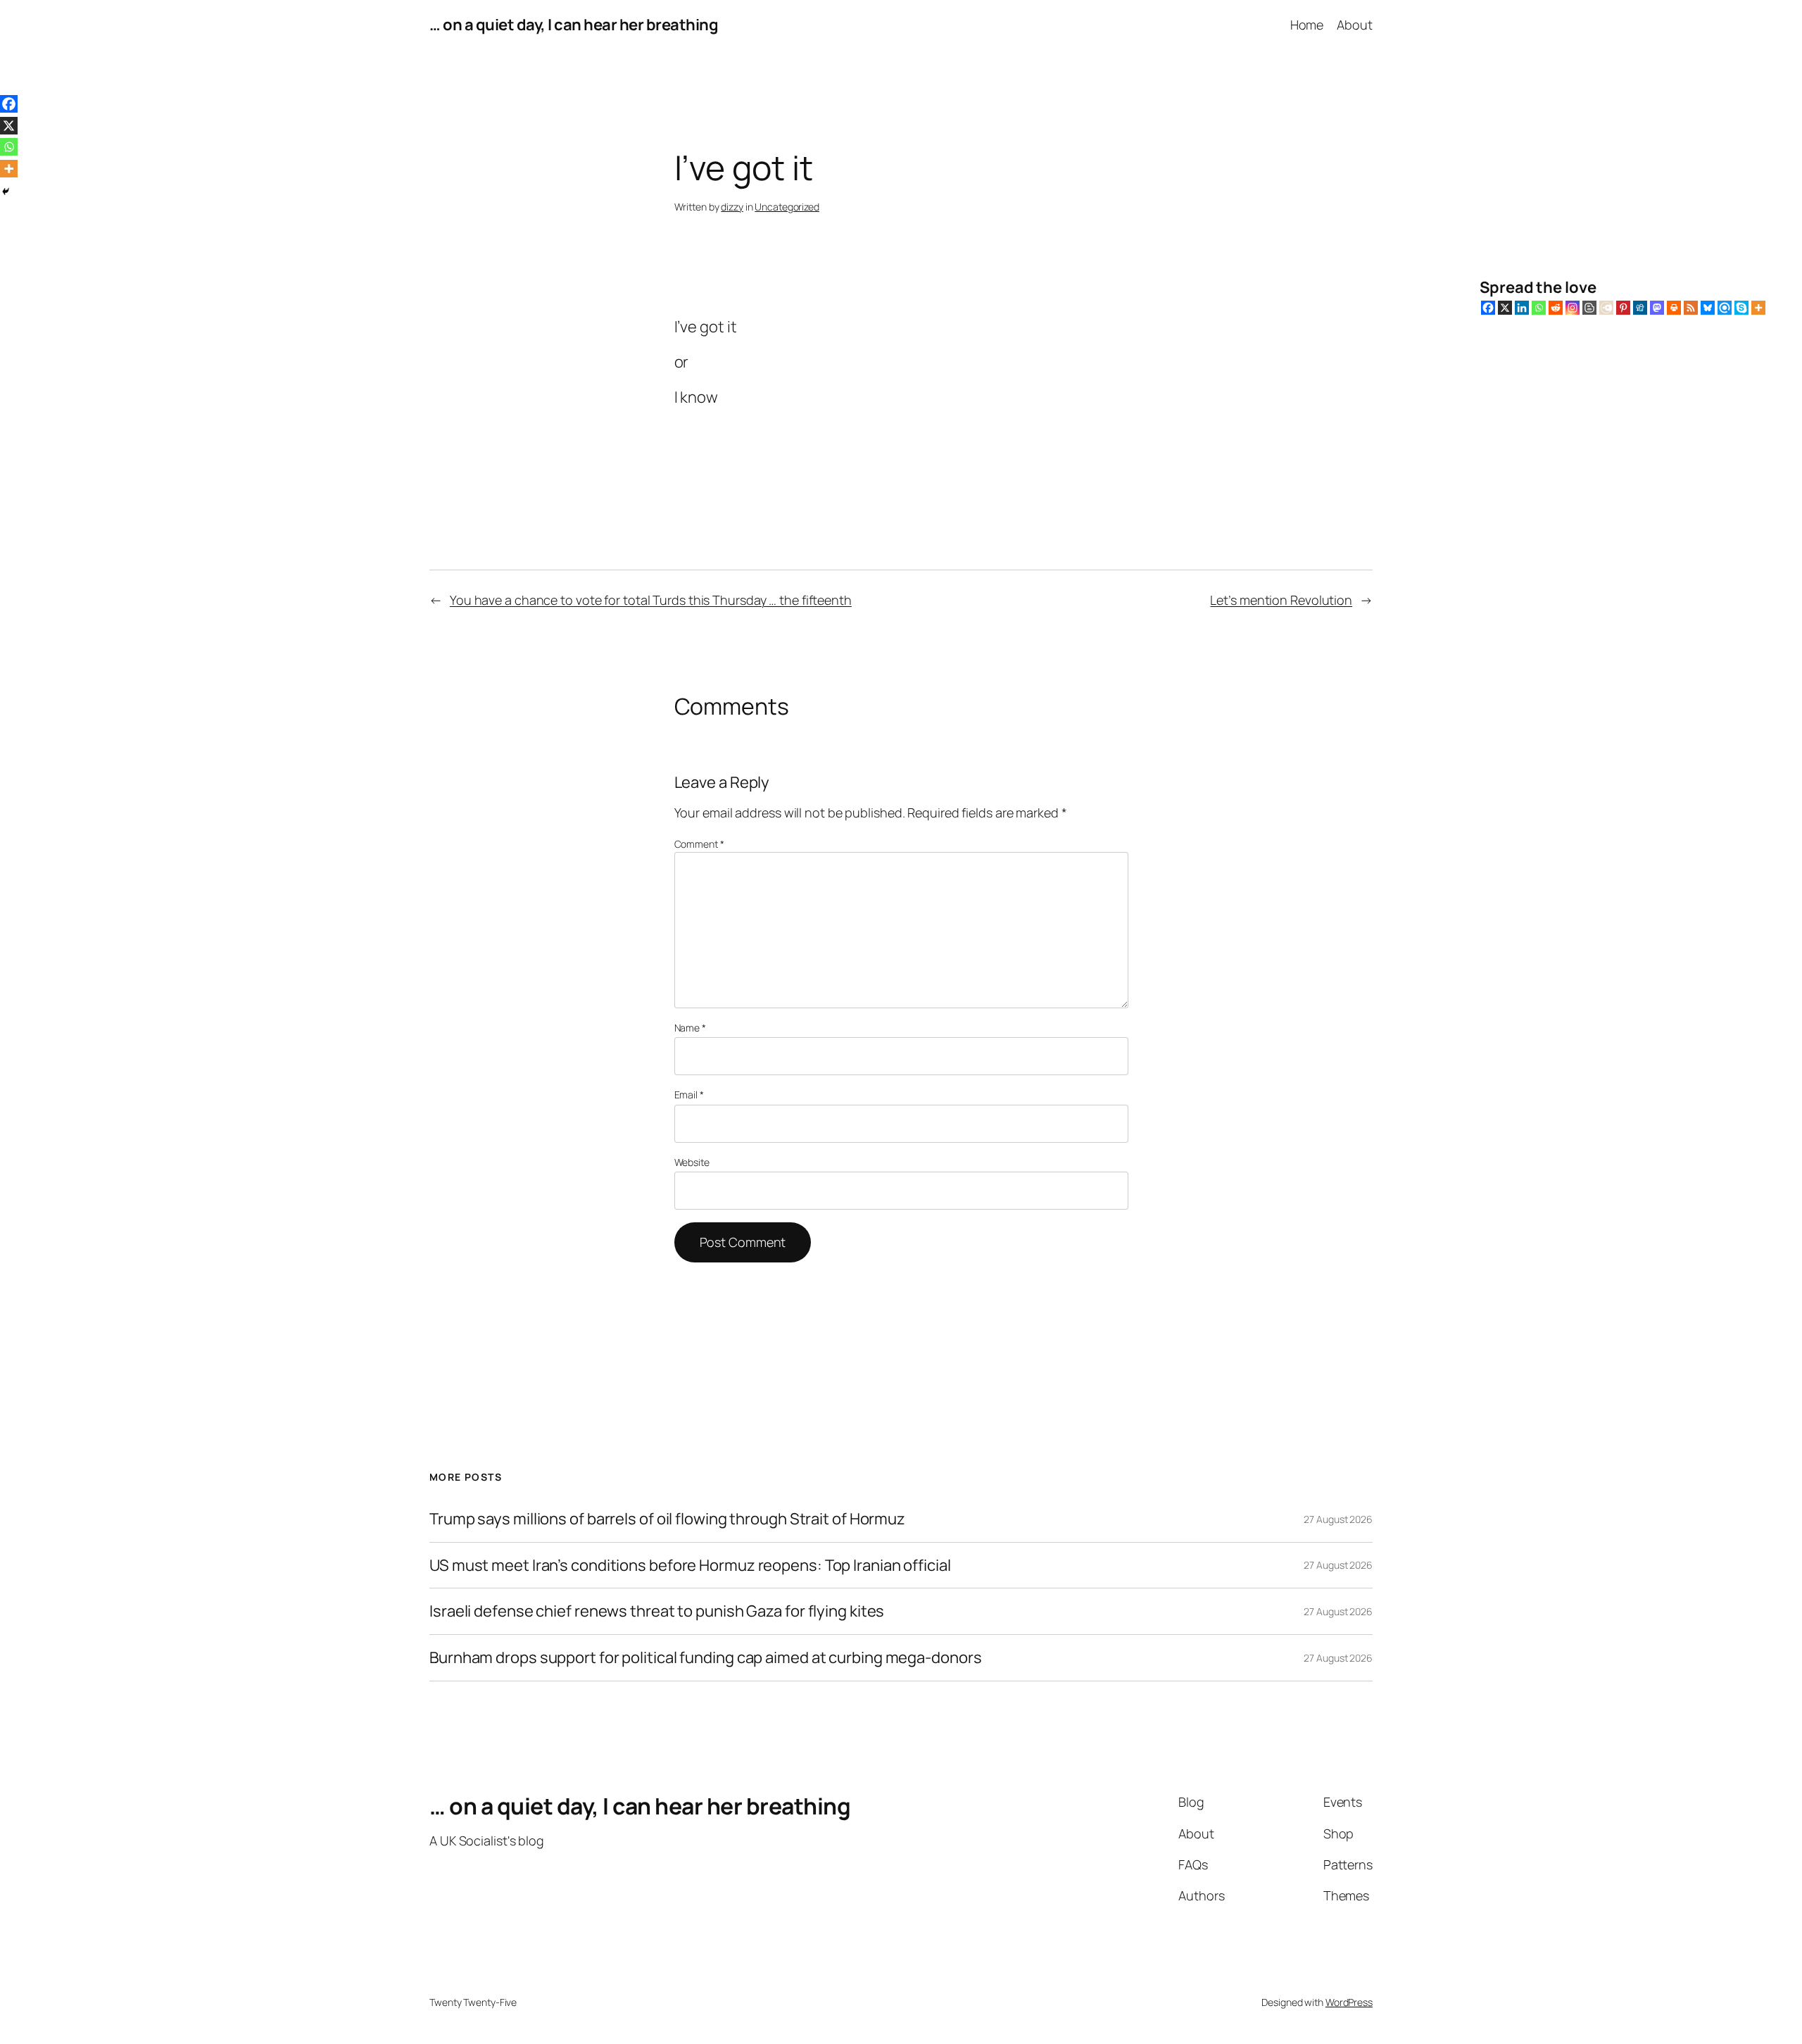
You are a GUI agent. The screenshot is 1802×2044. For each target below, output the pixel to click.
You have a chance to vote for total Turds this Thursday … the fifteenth (651, 600)
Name (690, 1028)
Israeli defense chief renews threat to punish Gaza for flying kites (657, 1611)
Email (689, 1095)
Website (692, 1162)
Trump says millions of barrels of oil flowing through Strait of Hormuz (667, 1519)
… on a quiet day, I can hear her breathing (574, 25)
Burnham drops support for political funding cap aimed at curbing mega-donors (705, 1658)
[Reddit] (1556, 308)
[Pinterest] (1623, 308)
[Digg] (1640, 308)
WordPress (1349, 2002)
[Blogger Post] (1589, 308)
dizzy (732, 207)
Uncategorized (787, 207)
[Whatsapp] (1539, 308)
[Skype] (1741, 308)
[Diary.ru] (1606, 308)
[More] (1758, 308)
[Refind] (1725, 308)
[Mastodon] (1657, 308)
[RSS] (1691, 308)
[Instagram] (1573, 308)
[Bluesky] (1708, 308)
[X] (1505, 308)
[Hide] (6, 192)
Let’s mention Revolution (1281, 600)
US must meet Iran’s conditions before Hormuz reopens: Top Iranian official (690, 1566)
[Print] (1674, 308)
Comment (699, 844)
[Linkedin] (1522, 308)
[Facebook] (1488, 308)
